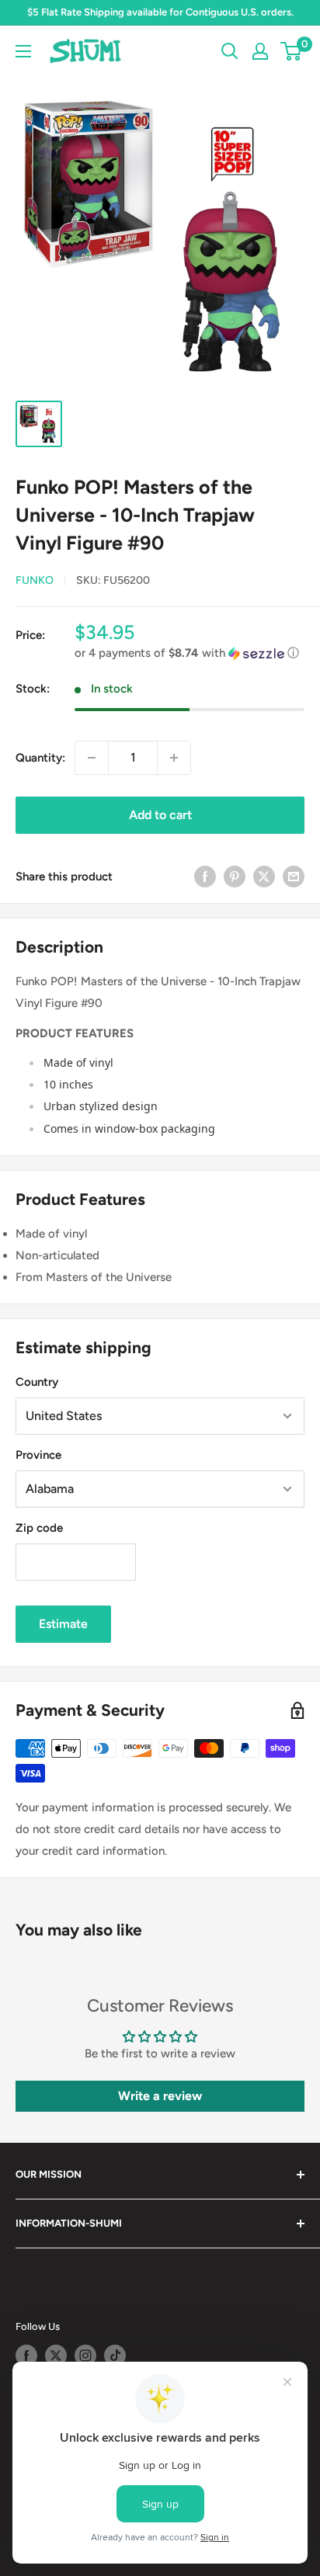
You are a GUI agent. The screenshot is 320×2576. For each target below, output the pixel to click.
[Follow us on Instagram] (85, 2356)
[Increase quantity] (174, 758)
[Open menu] (23, 51)
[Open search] (230, 51)
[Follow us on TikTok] (115, 2356)
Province (38, 1455)
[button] (190, 653)
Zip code (39, 1528)
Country (37, 1382)
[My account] (260, 51)
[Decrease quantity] (92, 758)
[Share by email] (294, 876)
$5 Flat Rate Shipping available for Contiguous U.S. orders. (160, 12)
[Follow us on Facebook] (26, 2356)
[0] (292, 51)
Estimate (63, 1624)
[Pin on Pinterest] (235, 876)
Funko (35, 580)
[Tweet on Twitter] (264, 876)
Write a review (160, 2096)
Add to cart (160, 815)
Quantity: (40, 758)
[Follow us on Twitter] (56, 2356)
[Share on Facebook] (205, 876)
